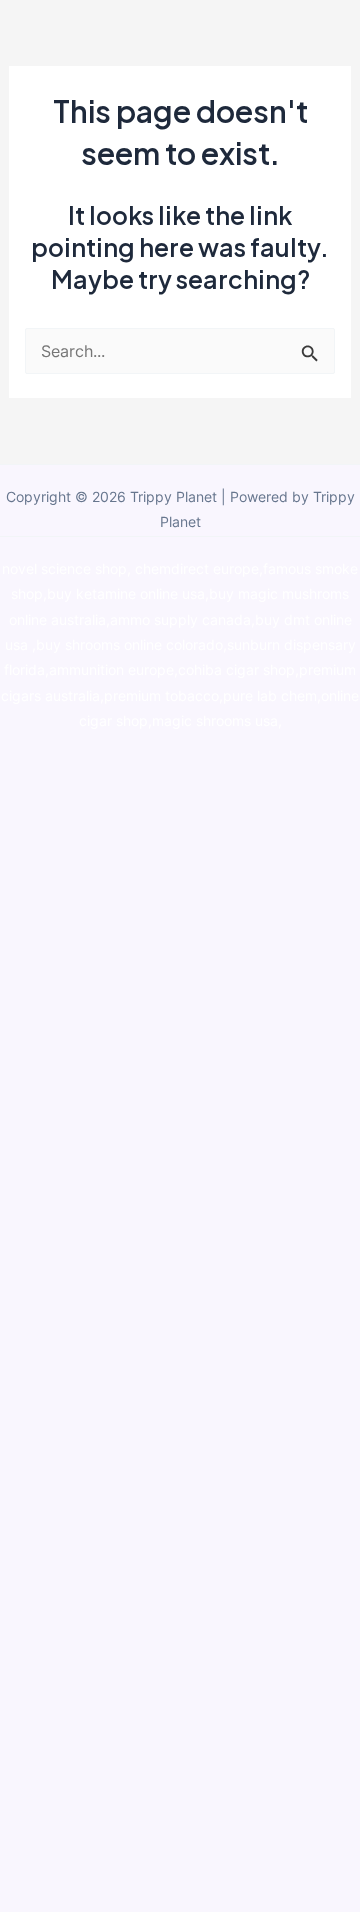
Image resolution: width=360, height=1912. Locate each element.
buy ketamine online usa (126, 594)
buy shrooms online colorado (129, 645)
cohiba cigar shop (236, 670)
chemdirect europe (197, 569)
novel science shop (64, 569)
